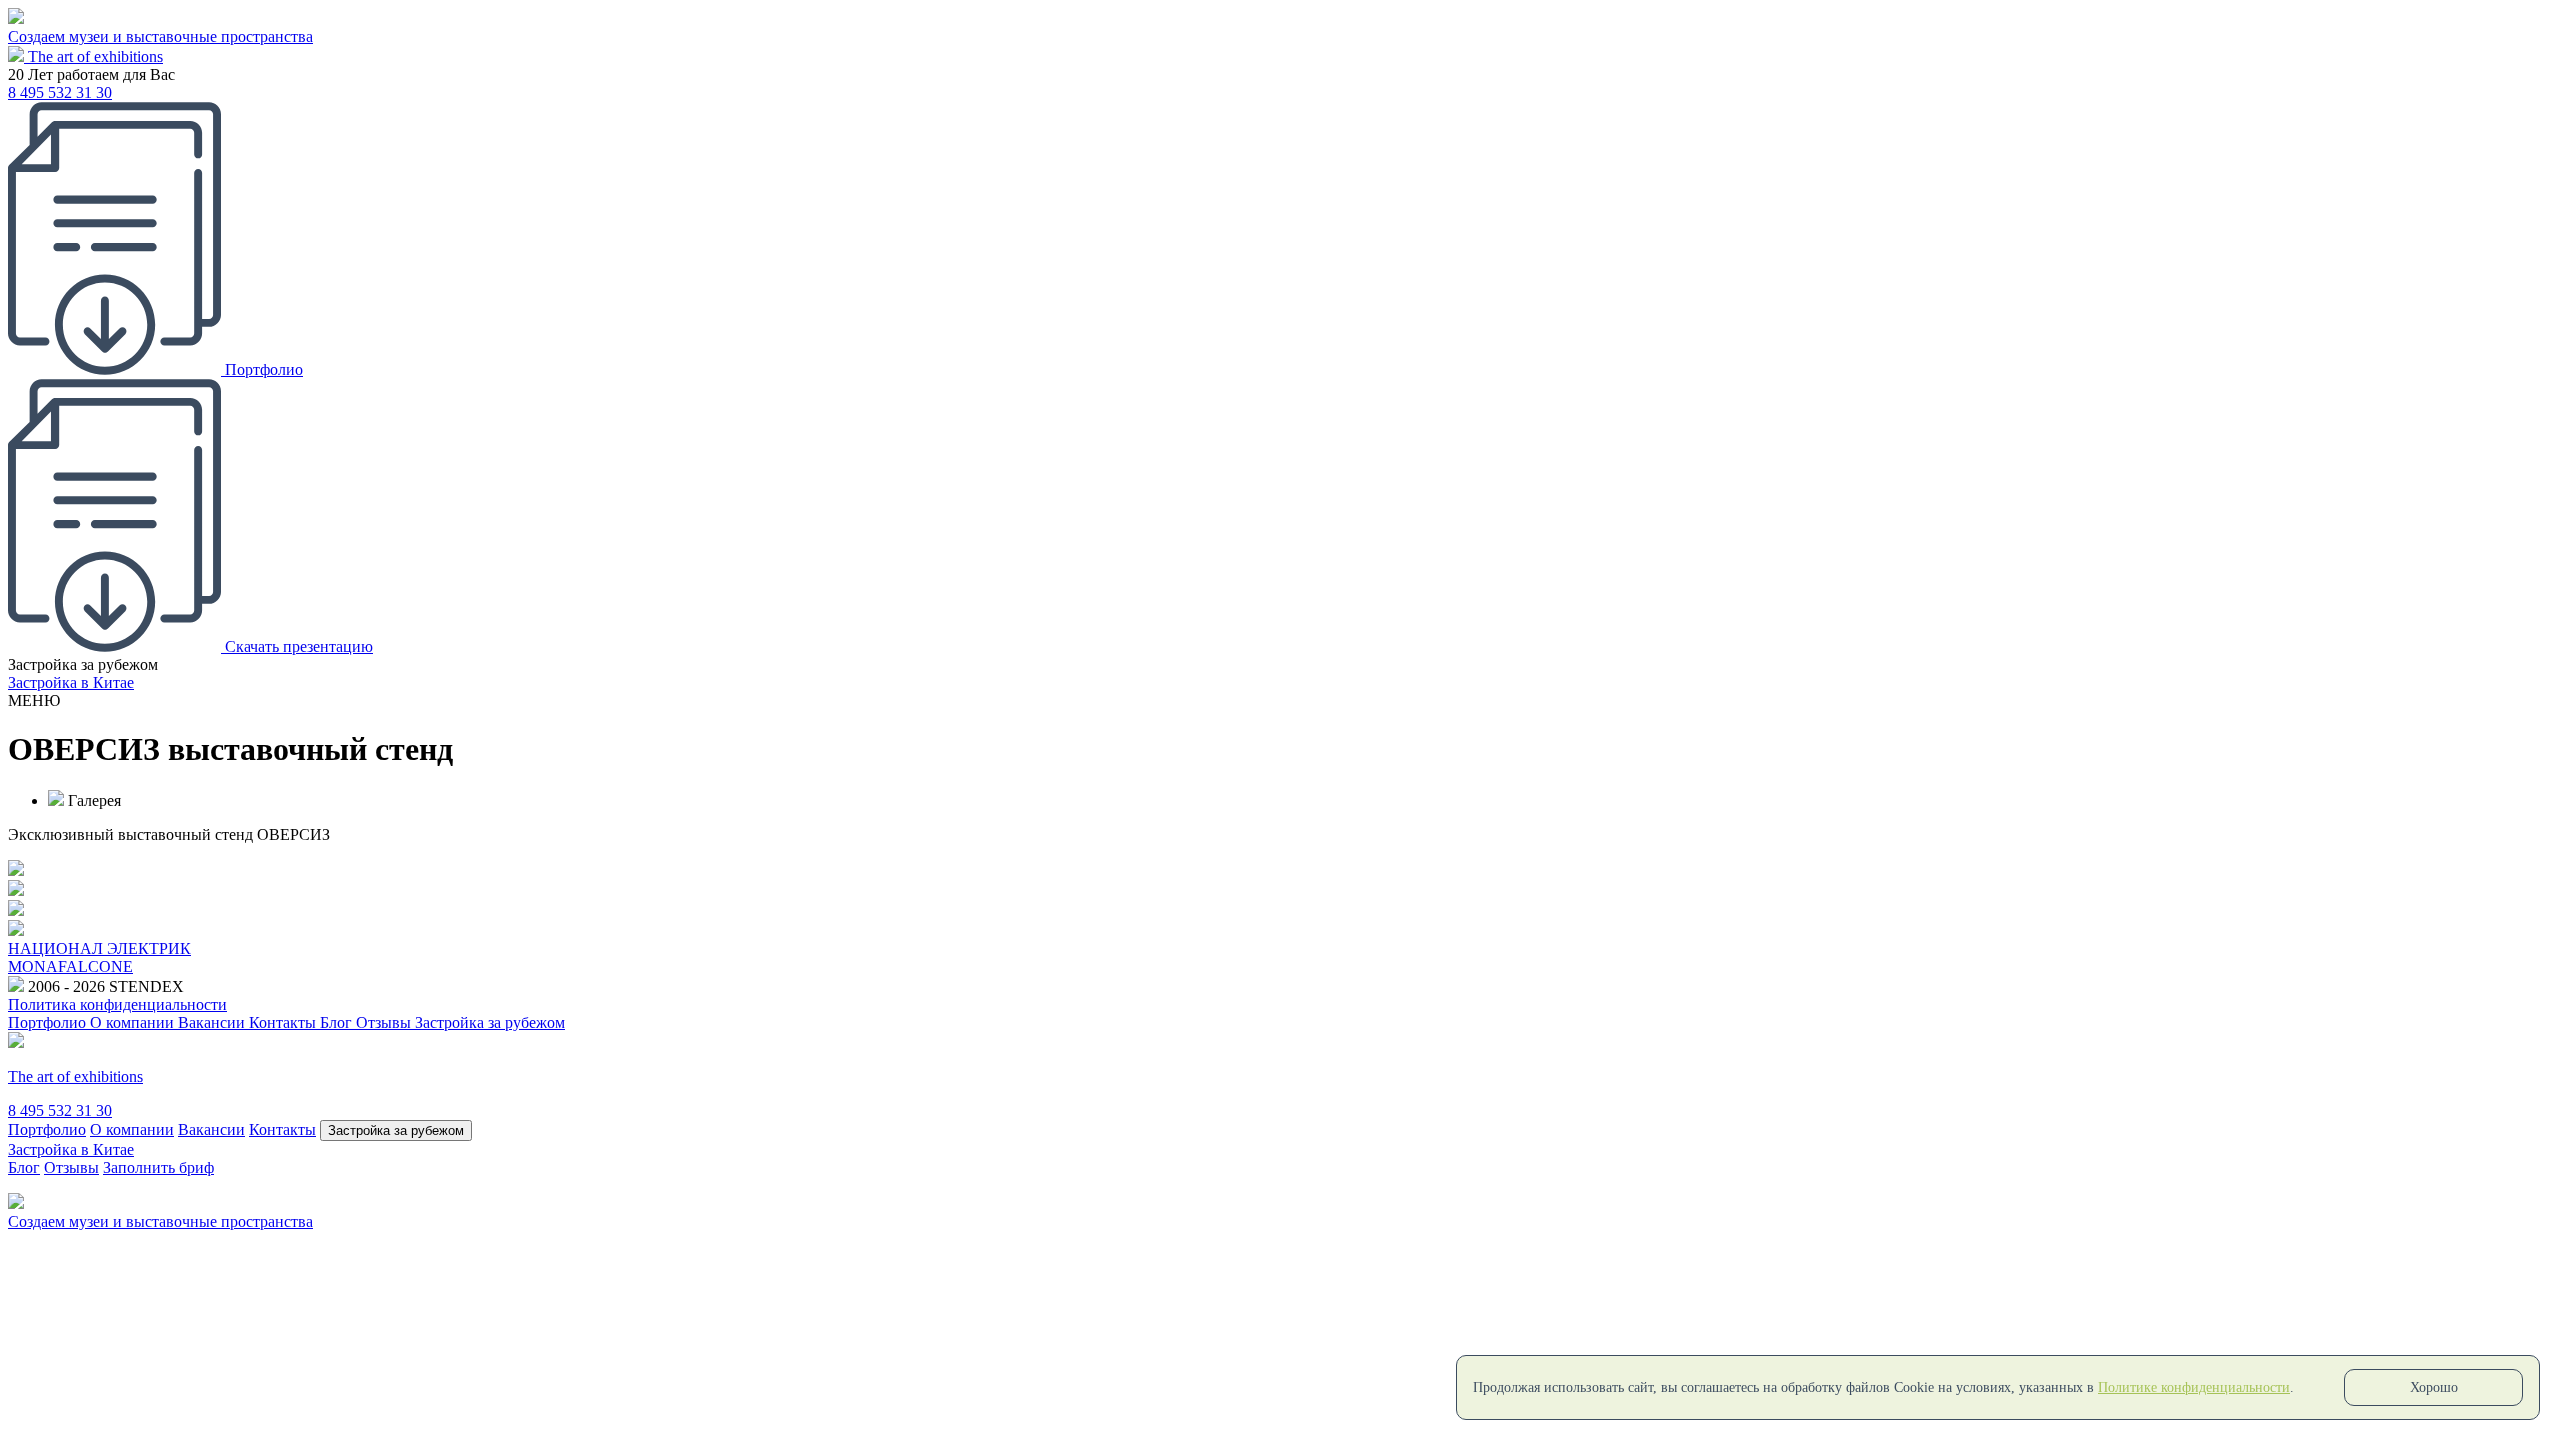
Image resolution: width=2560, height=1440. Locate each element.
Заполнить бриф (158, 1167)
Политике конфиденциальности (2194, 1387)
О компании (134, 1022)
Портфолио (49, 1022)
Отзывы (385, 1022)
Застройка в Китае (71, 682)
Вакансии (213, 1022)
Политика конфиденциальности (117, 1004)
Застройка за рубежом (490, 1022)
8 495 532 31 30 (60, 92)
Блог (338, 1022)
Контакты (284, 1022)
